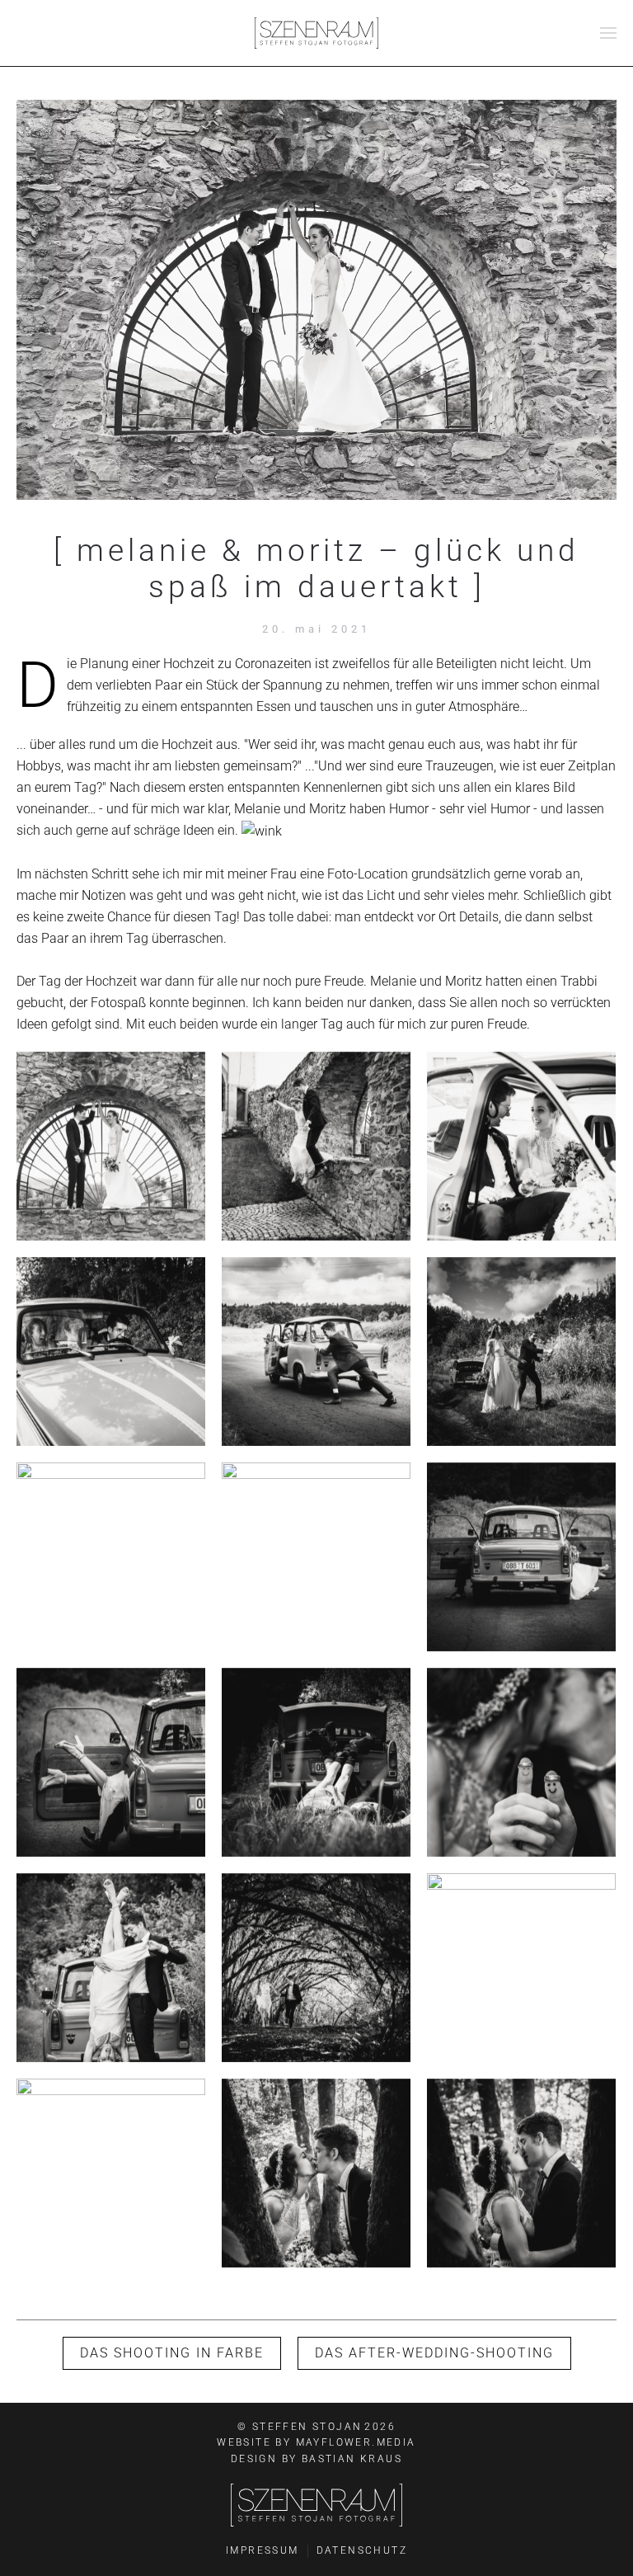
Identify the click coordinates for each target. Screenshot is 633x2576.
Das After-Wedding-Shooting (434, 2353)
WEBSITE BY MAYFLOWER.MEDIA (316, 2442)
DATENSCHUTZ (362, 2550)
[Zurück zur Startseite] (316, 33)
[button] (608, 33)
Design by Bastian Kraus (316, 2459)
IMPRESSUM (263, 2550)
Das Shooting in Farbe (172, 2353)
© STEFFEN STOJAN (316, 2427)
